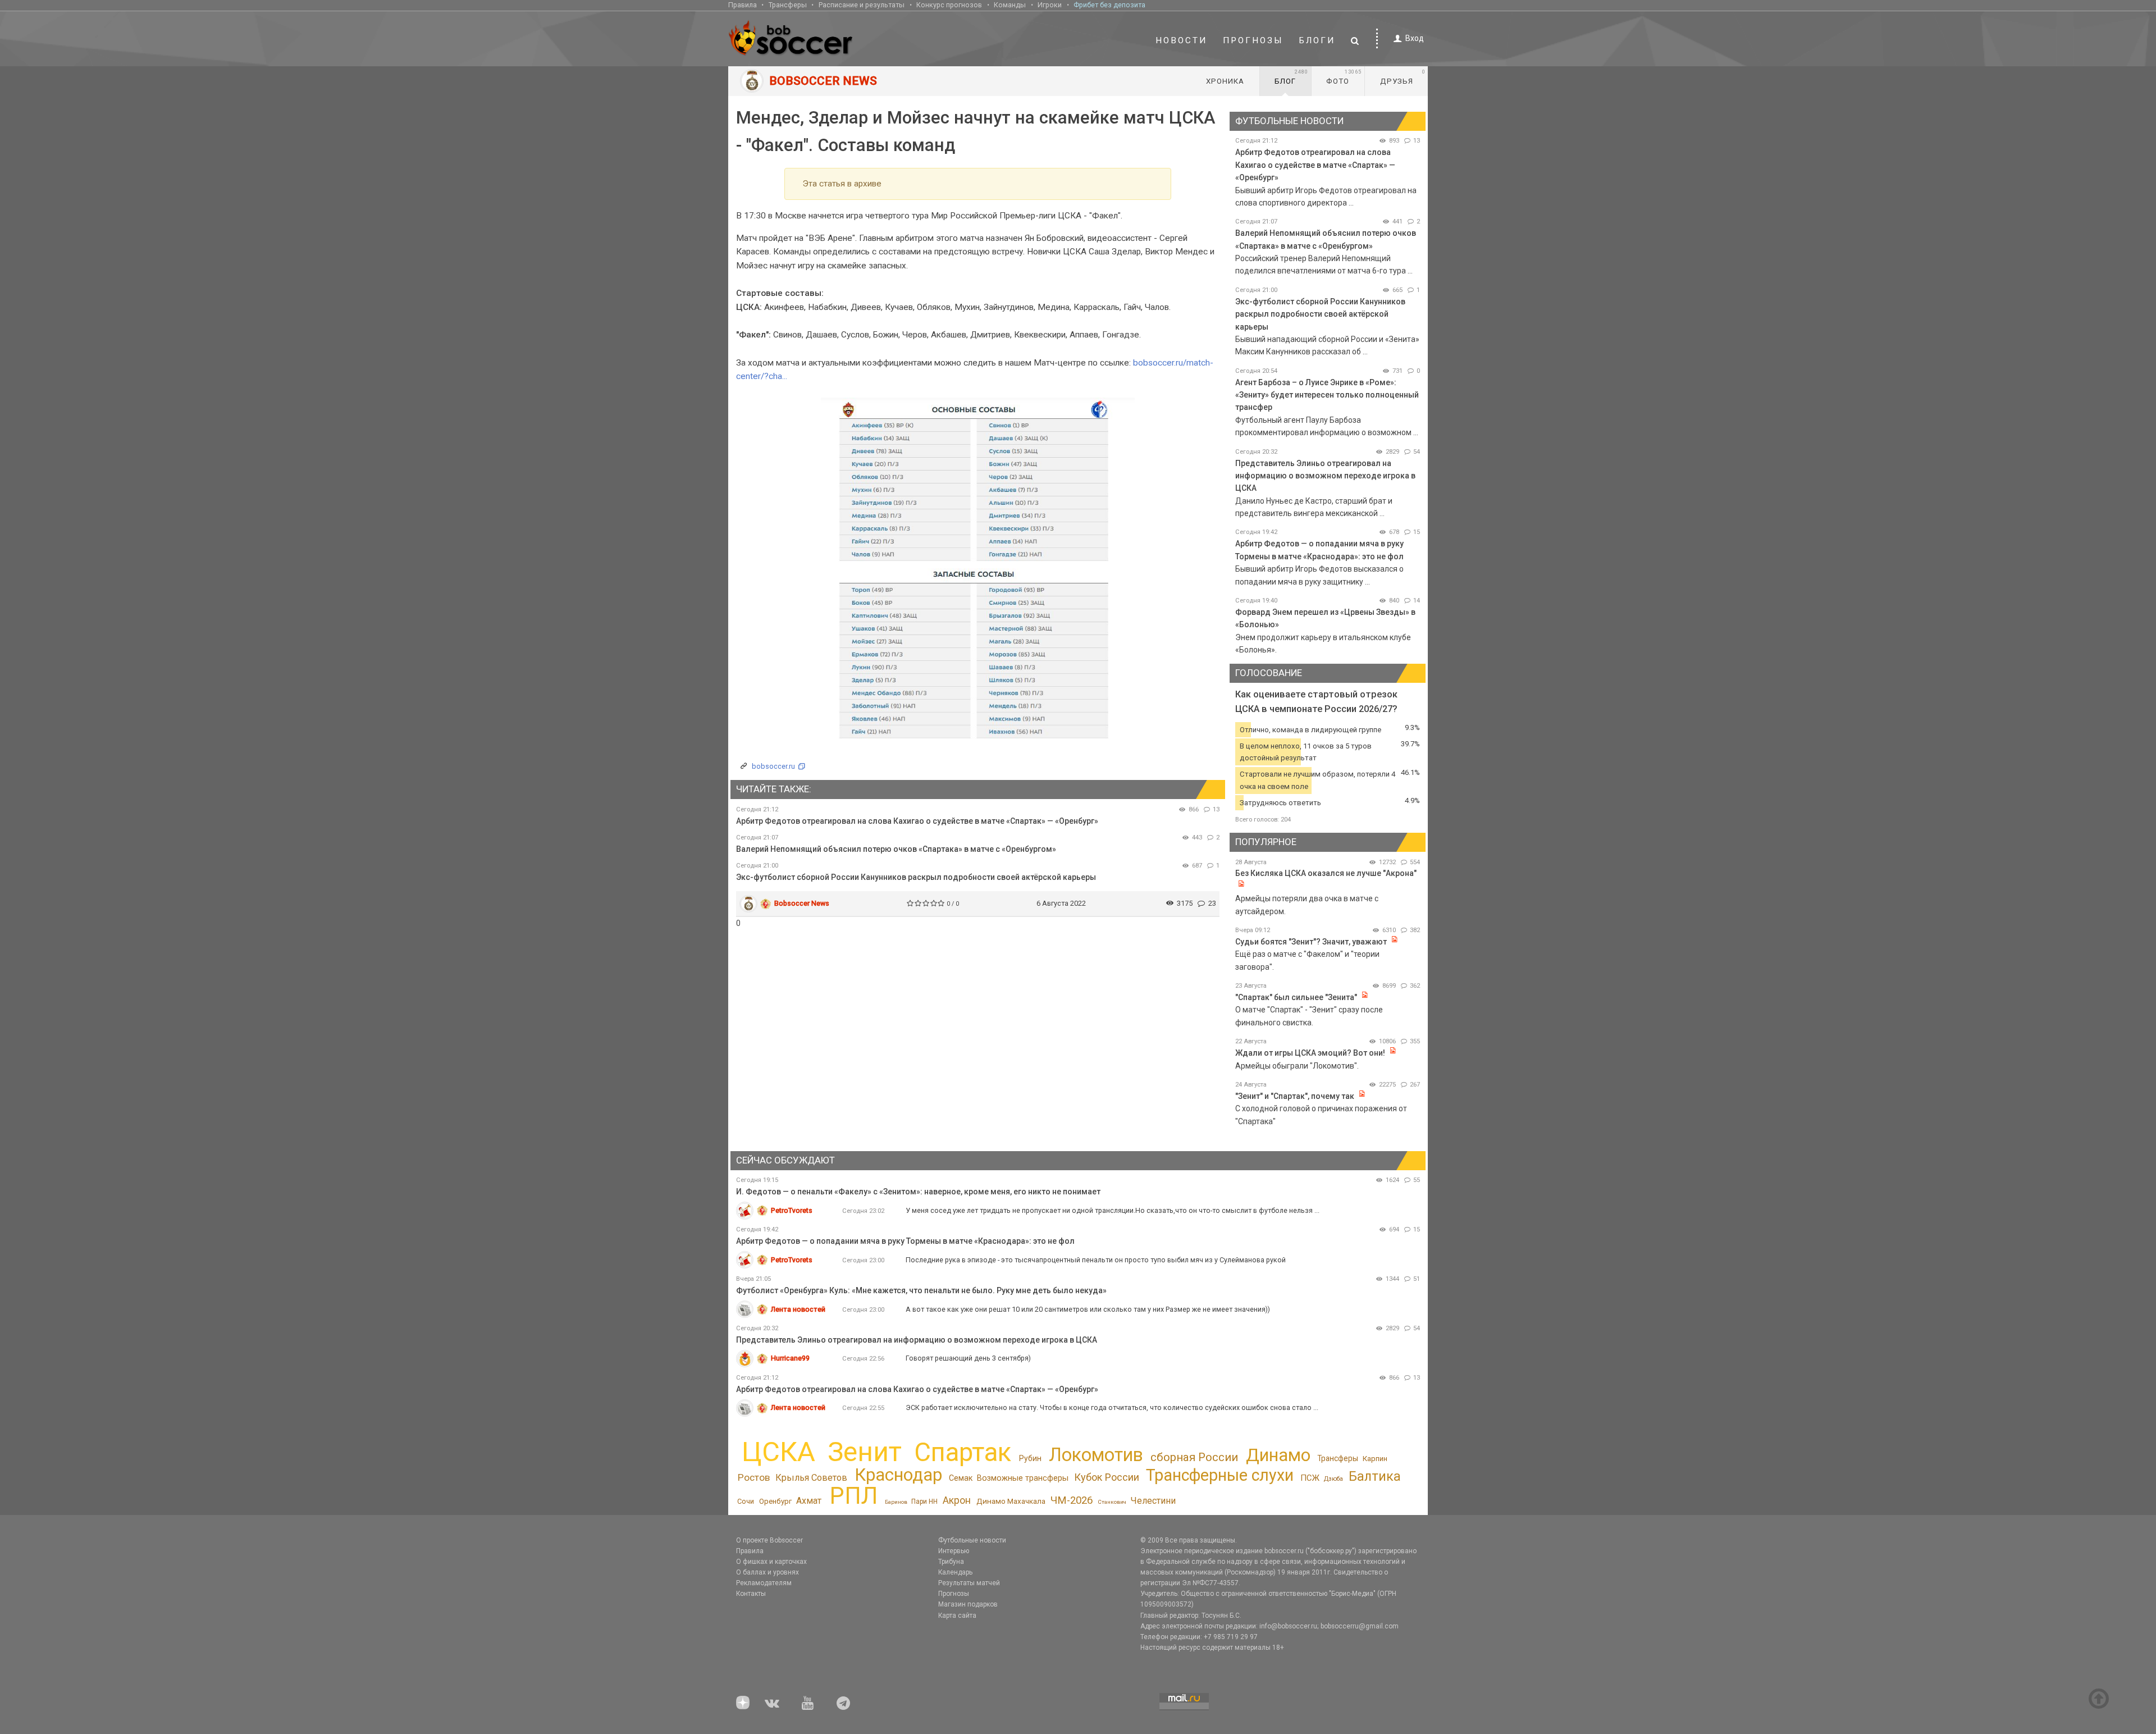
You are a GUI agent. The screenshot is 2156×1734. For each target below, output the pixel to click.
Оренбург (775, 1501)
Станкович (1112, 1502)
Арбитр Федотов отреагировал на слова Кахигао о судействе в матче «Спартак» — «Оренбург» (917, 821)
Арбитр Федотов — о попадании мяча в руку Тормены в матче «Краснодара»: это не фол (905, 1241)
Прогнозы (1253, 40)
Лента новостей (798, 1309)
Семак (961, 1478)
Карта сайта (957, 1616)
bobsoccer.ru (773, 766)
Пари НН (924, 1502)
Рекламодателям (764, 1583)
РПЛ (854, 1496)
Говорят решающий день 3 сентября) (968, 1358)
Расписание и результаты (862, 5)
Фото (1344, 77)
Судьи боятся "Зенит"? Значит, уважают (1311, 942)
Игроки (1050, 5)
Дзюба (1333, 1479)
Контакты (751, 1594)
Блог (1291, 77)
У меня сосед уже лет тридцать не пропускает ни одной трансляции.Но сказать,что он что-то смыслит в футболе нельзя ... (1113, 1210)
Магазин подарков (968, 1604)
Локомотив (1096, 1455)
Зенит (865, 1452)
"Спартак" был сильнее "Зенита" (1296, 997)
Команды (1010, 5)
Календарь (955, 1572)
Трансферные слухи (1220, 1475)
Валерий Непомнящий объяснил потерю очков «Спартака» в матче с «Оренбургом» (896, 849)
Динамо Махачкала (1011, 1501)
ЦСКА (778, 1452)
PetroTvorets (792, 1210)
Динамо (1278, 1455)
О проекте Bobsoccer (769, 1540)
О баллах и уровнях (768, 1572)
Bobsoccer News (802, 903)
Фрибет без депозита (1109, 5)
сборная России (1194, 1457)
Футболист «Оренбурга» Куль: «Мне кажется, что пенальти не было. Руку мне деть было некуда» (921, 1290)
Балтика (1375, 1476)
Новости (1181, 40)
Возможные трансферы (1023, 1478)
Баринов (896, 1502)
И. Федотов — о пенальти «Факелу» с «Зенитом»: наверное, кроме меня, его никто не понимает (918, 1192)
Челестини (1153, 1501)
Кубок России (1107, 1477)
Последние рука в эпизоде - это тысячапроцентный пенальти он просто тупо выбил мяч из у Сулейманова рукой (1096, 1260)
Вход (1415, 38)
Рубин (1030, 1458)
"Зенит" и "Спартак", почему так (1295, 1096)
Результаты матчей (969, 1583)
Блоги (1317, 40)
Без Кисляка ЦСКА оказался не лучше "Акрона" (1326, 873)
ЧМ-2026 (1072, 1500)
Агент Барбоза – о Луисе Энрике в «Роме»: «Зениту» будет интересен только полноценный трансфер (1327, 395)
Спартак (963, 1452)
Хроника (1225, 81)
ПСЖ (1310, 1478)
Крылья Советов (811, 1478)
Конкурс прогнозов (949, 5)
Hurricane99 (790, 1358)
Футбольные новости (972, 1540)
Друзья (1403, 77)
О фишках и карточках (771, 1562)
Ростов (754, 1477)
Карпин (1375, 1459)
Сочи (746, 1501)
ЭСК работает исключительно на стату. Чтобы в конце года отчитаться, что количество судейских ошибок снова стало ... (1112, 1407)
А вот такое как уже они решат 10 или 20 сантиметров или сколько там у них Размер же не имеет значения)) (1088, 1309)
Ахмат (809, 1501)
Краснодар (898, 1475)
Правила (743, 5)
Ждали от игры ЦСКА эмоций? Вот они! (1310, 1053)
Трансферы (788, 5)
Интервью (954, 1551)
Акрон (957, 1500)
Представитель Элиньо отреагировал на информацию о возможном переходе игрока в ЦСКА (1325, 476)
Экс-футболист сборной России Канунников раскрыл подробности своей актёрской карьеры (916, 877)
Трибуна (951, 1562)
